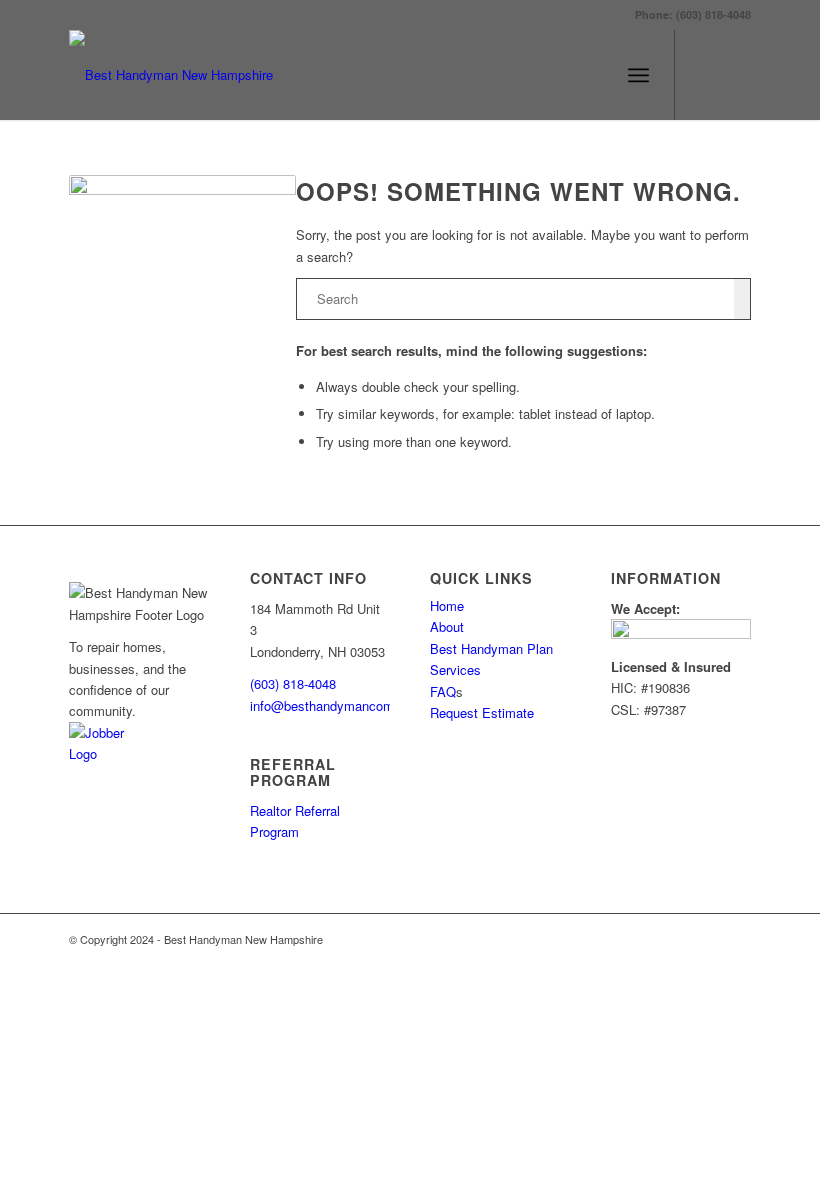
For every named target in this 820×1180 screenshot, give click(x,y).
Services (455, 669)
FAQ (443, 691)
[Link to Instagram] (706, 75)
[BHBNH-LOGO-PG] (171, 75)
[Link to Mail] (736, 75)
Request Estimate (482, 712)
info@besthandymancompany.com (350, 705)
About (447, 626)
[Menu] (638, 75)
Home (447, 605)
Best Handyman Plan (491, 648)
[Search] (594, 75)
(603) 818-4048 (293, 683)
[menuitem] (594, 75)
